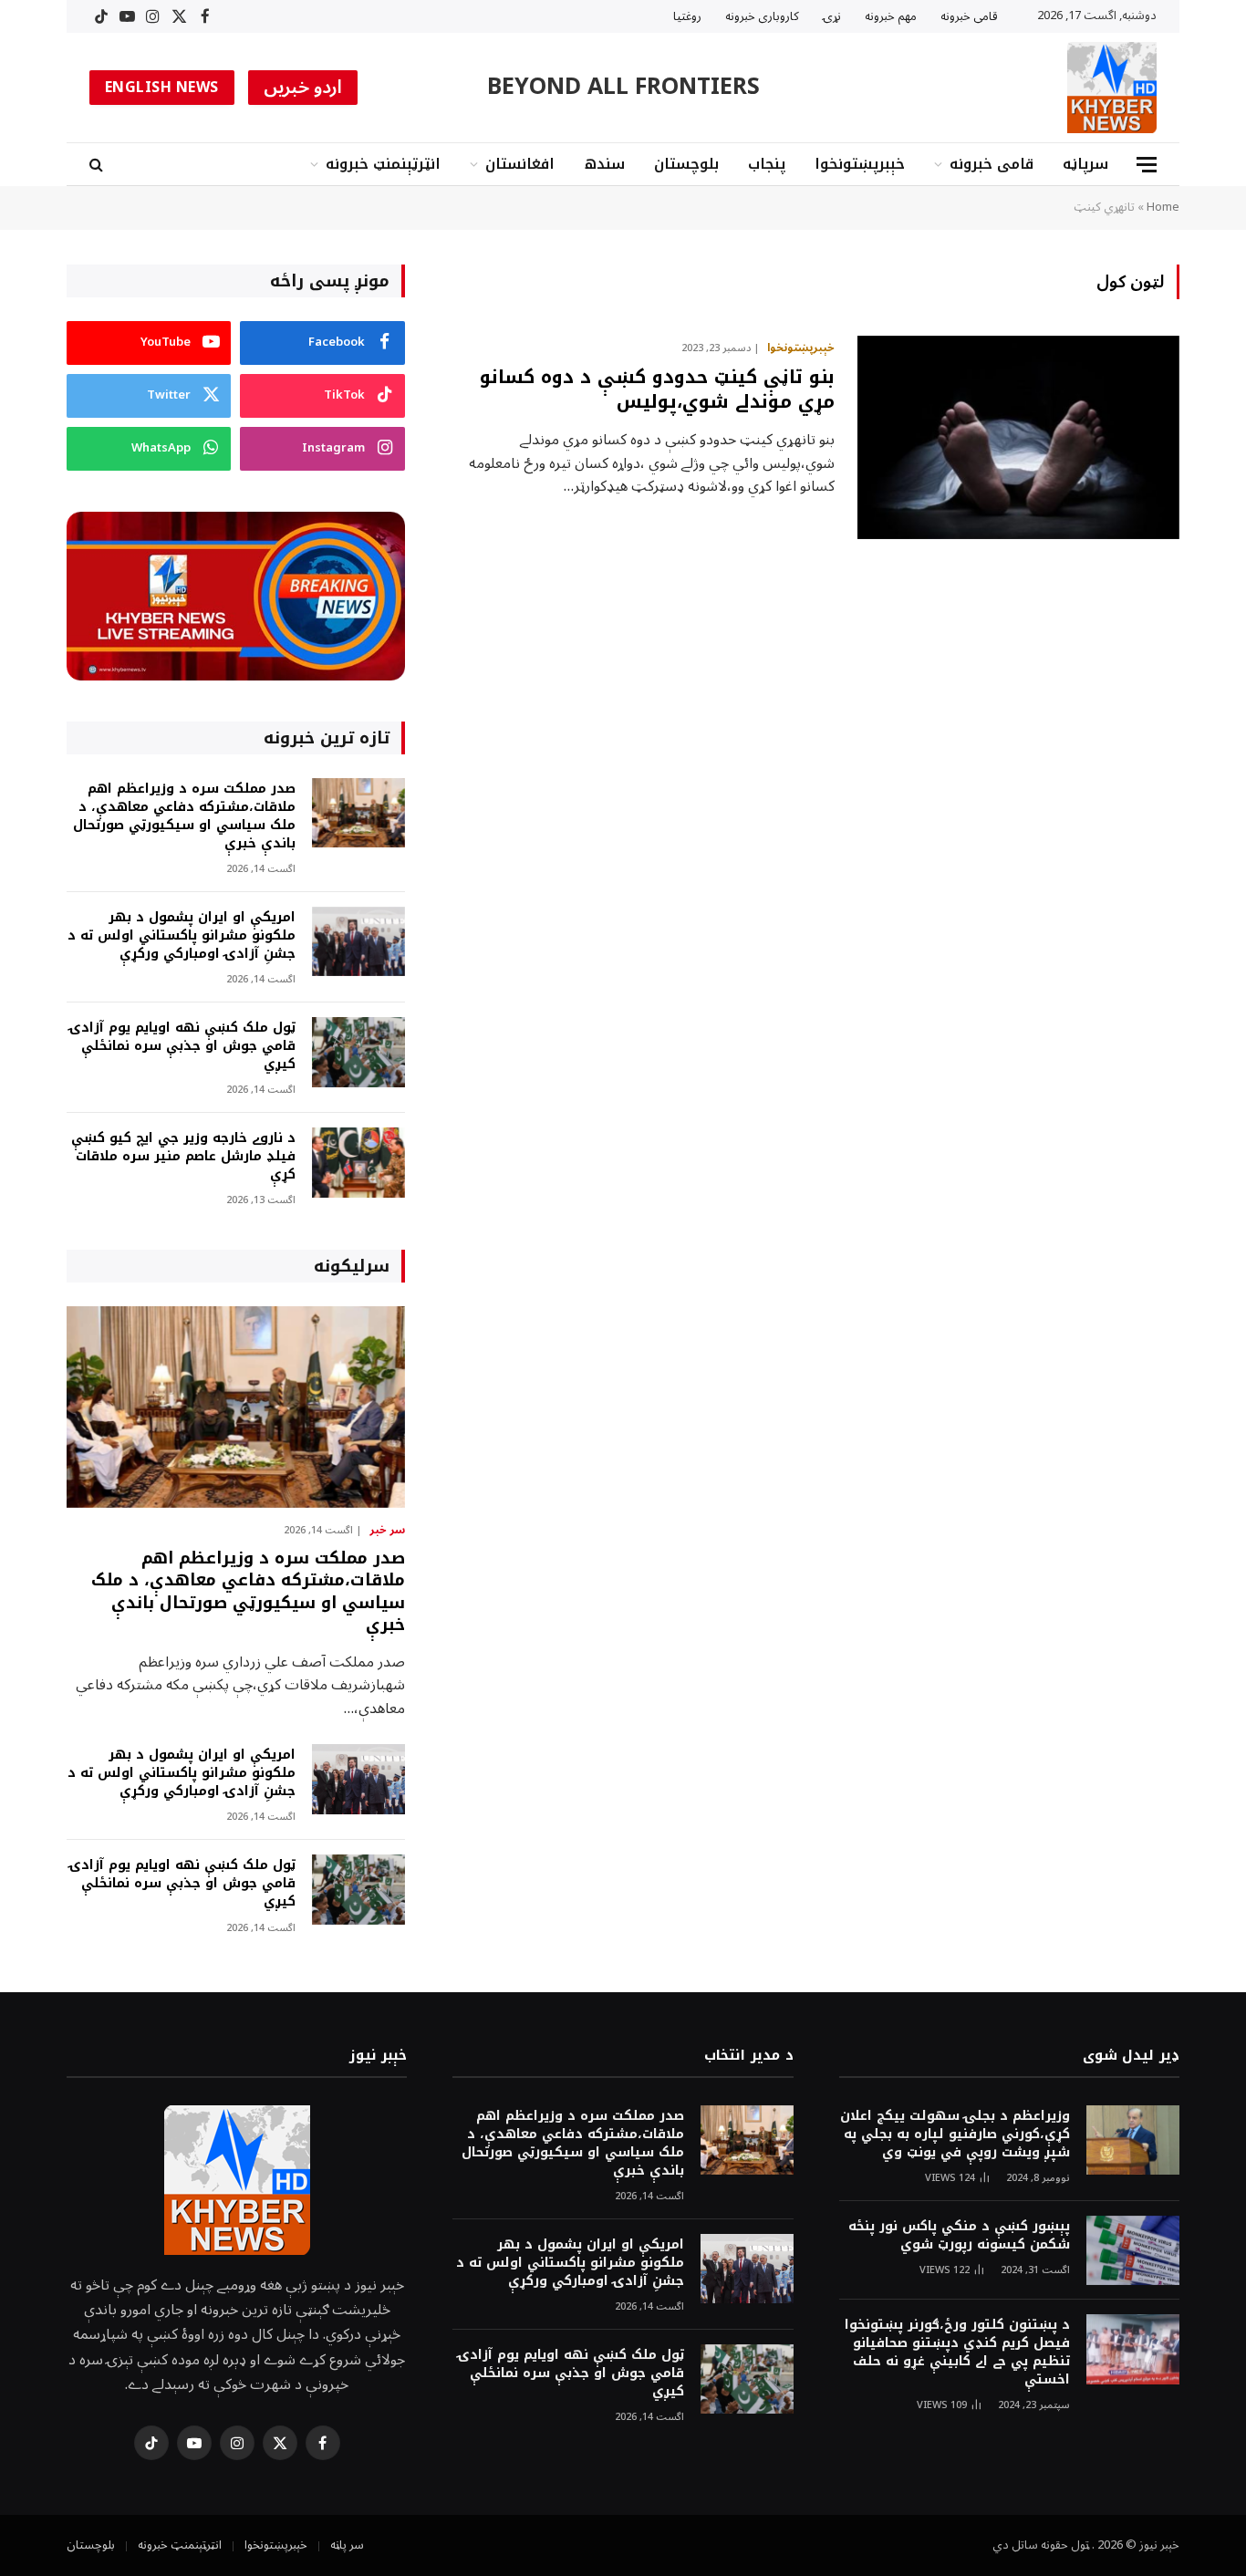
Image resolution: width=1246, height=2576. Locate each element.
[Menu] (1147, 165)
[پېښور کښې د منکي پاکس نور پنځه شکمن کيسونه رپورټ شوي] (1133, 2251)
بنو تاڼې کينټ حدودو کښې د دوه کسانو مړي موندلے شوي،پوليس (657, 390)
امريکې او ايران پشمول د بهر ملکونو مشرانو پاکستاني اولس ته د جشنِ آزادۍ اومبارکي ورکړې (182, 936)
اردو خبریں (303, 88)
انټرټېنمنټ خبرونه (383, 164)
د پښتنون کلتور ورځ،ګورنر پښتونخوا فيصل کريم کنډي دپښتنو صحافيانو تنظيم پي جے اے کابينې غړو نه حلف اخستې (957, 2353)
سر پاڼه (347, 2545)
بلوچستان (686, 164)
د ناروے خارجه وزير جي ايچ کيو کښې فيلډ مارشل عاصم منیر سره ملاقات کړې (183, 1157)
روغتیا (687, 16)
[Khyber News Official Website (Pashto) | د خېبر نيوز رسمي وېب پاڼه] (1112, 88)
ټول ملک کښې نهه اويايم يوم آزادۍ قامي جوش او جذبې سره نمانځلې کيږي (182, 1046)
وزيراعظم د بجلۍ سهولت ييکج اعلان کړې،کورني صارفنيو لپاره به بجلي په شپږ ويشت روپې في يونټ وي (955, 2135)
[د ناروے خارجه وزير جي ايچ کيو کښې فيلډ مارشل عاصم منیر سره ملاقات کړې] (358, 1163)
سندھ (604, 164)
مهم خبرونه (891, 16)
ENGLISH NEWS (162, 88)
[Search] (98, 165)
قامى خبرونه (969, 16)
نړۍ (832, 16)
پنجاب (767, 164)
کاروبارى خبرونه (762, 16)
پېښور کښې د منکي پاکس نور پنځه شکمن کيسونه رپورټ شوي (959, 2236)
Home (1163, 207)
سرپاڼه (1085, 164)
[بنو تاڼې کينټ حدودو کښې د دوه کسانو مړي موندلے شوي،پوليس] (1018, 438)
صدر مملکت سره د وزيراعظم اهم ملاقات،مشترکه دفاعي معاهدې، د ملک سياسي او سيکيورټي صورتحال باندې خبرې (184, 816)
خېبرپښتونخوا (860, 164)
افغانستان (520, 164)
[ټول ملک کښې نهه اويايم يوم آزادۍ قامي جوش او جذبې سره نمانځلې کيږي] (358, 1052)
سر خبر (387, 1531)
